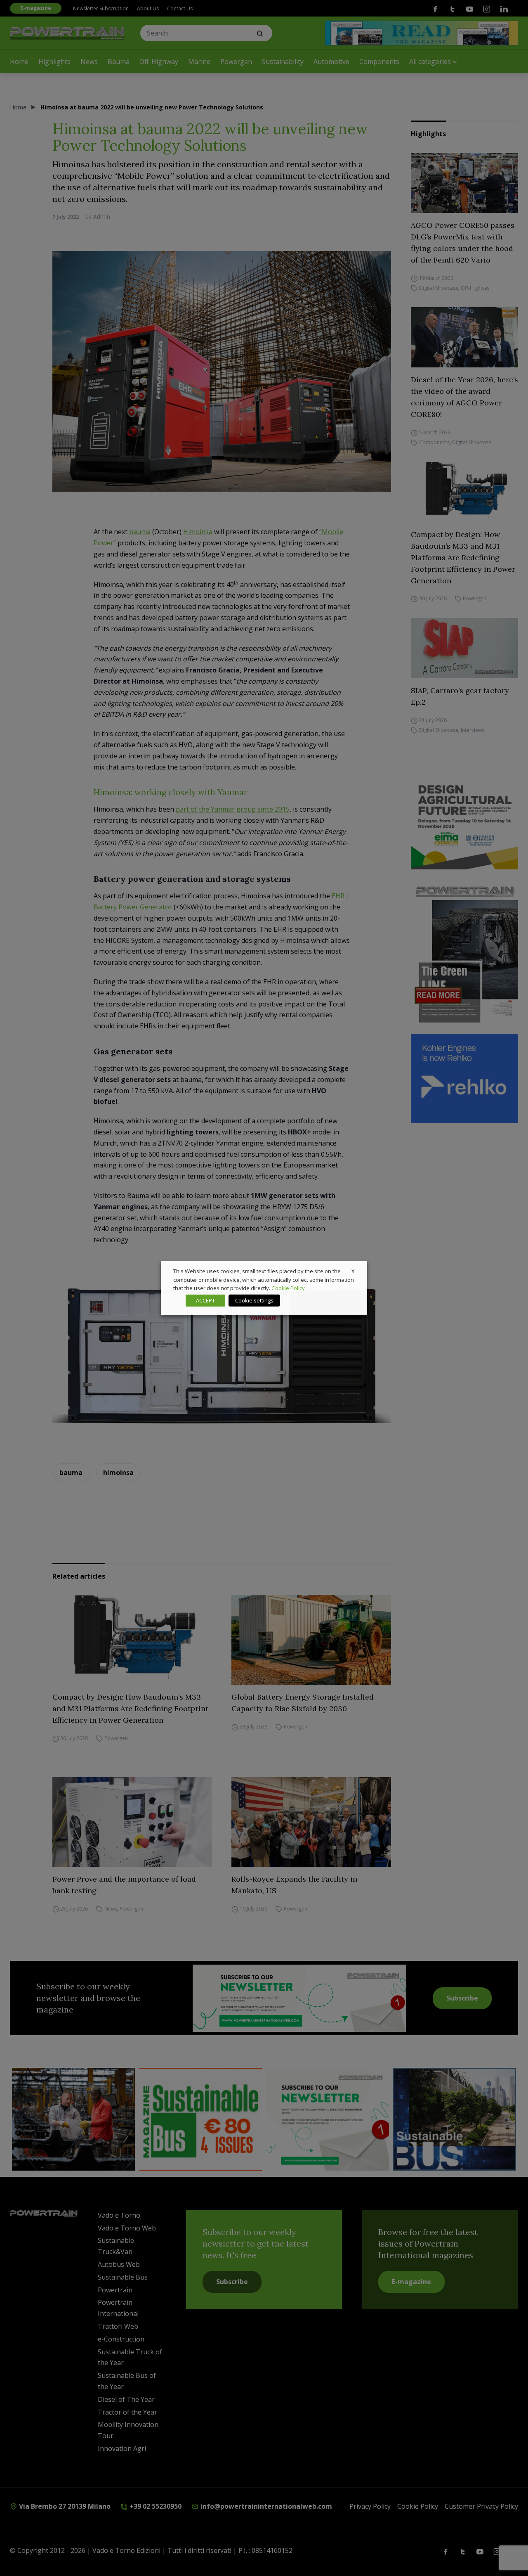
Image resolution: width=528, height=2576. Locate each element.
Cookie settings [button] (254, 1300)
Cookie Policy (288, 1288)
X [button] (353, 1271)
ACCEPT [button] (205, 1300)
